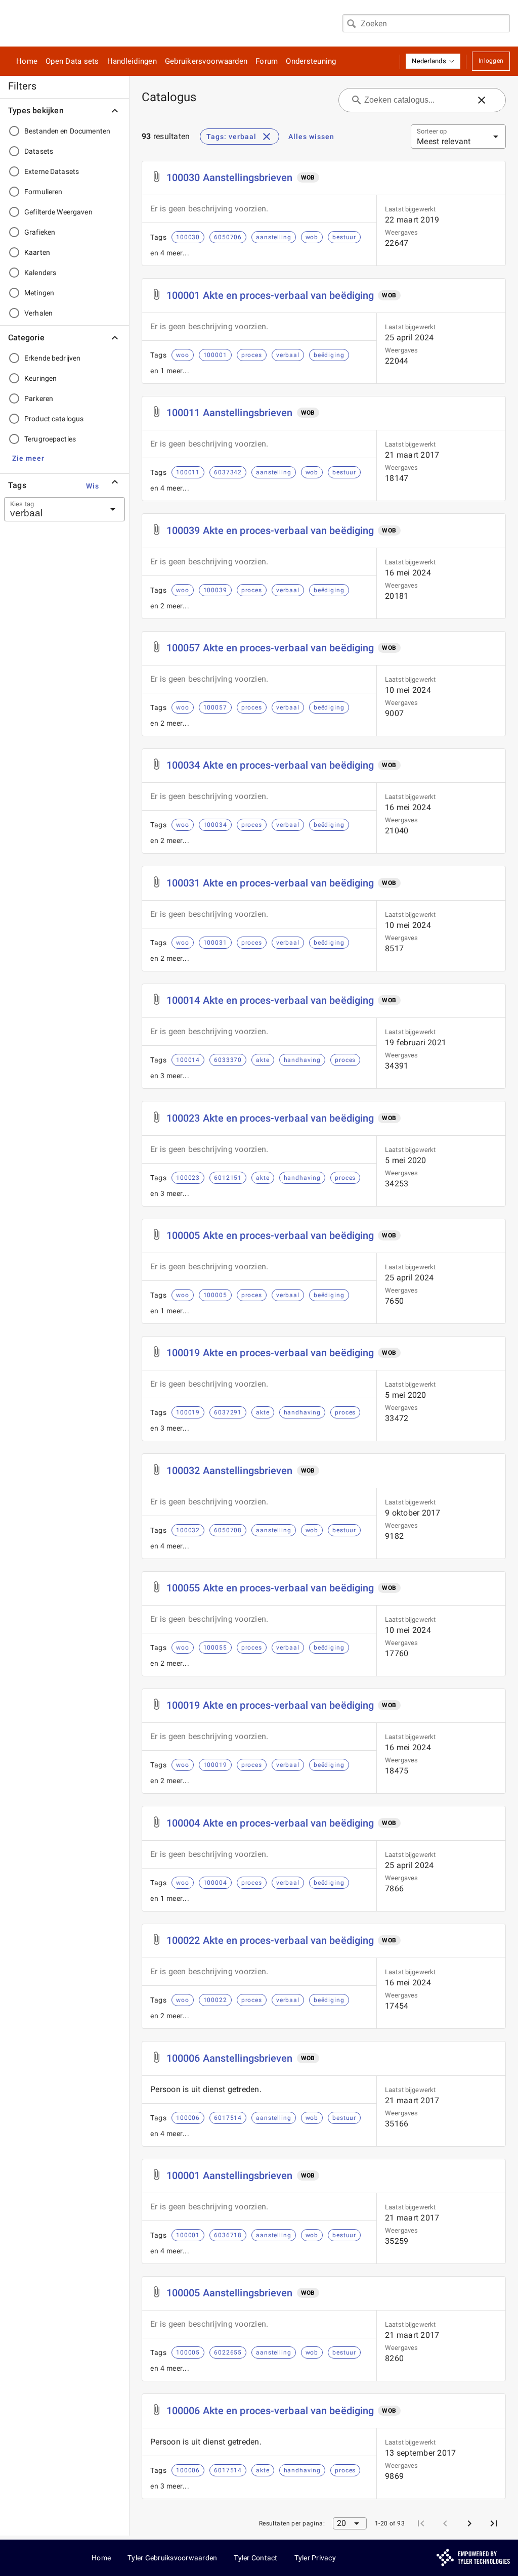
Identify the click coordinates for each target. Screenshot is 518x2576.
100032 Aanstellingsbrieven (230, 1471)
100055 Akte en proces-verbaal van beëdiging (270, 1588)
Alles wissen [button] (311, 137)
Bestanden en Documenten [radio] (67, 131)
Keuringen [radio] (40, 378)
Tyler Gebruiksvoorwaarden (172, 2558)
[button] (433, 61)
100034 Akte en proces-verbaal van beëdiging (270, 765)
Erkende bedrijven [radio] (52, 358)
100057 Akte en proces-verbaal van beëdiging (270, 648)
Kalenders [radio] (40, 273)
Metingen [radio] (39, 293)
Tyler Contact (255, 2558)
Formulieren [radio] (43, 192)
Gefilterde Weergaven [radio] (58, 212)
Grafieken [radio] (40, 232)
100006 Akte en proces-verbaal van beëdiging (270, 2411)
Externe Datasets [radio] (52, 171)
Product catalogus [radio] (54, 419)
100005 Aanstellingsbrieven (230, 2293)
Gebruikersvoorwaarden (206, 61)
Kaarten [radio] (37, 252)
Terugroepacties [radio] (50, 439)
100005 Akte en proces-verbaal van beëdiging (270, 1235)
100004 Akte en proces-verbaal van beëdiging (270, 1823)
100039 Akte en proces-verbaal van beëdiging (270, 530)
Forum (267, 61)
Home (27, 61)
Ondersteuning (311, 61)
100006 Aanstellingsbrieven (230, 2058)
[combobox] (426, 23)
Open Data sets (72, 61)
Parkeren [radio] (39, 398)
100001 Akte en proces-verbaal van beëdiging (270, 295)
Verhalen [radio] (38, 313)
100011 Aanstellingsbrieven (230, 413)
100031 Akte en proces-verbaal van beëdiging (270, 883)
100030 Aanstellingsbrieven (230, 177)
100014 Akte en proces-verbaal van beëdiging (270, 1000)
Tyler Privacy (315, 2558)
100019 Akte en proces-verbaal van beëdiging (270, 1353)
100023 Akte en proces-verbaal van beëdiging (270, 1118)
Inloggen (491, 61)
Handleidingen (132, 61)
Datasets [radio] (39, 151)
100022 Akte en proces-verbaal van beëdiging (270, 1940)
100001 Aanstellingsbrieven (230, 2175)
